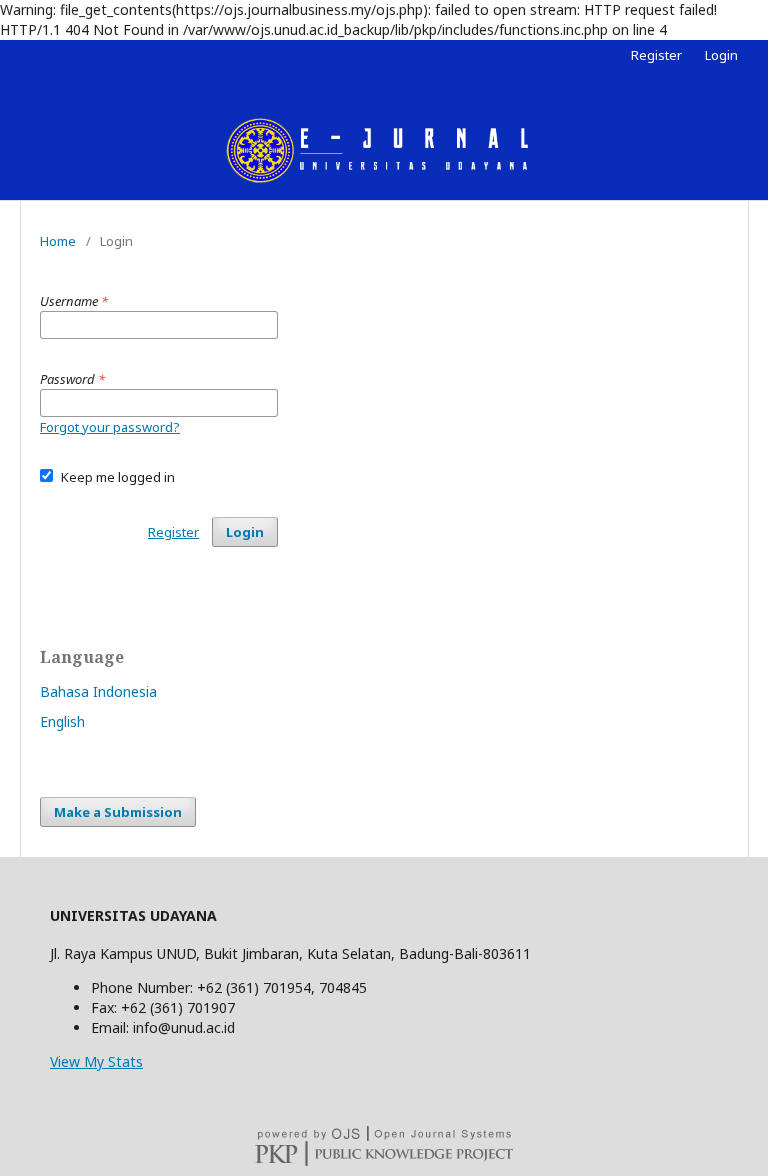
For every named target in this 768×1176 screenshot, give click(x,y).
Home (58, 241)
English (62, 721)
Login (721, 55)
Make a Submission (118, 812)
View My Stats (96, 1061)
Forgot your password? (110, 427)
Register (656, 55)
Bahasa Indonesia (98, 691)
